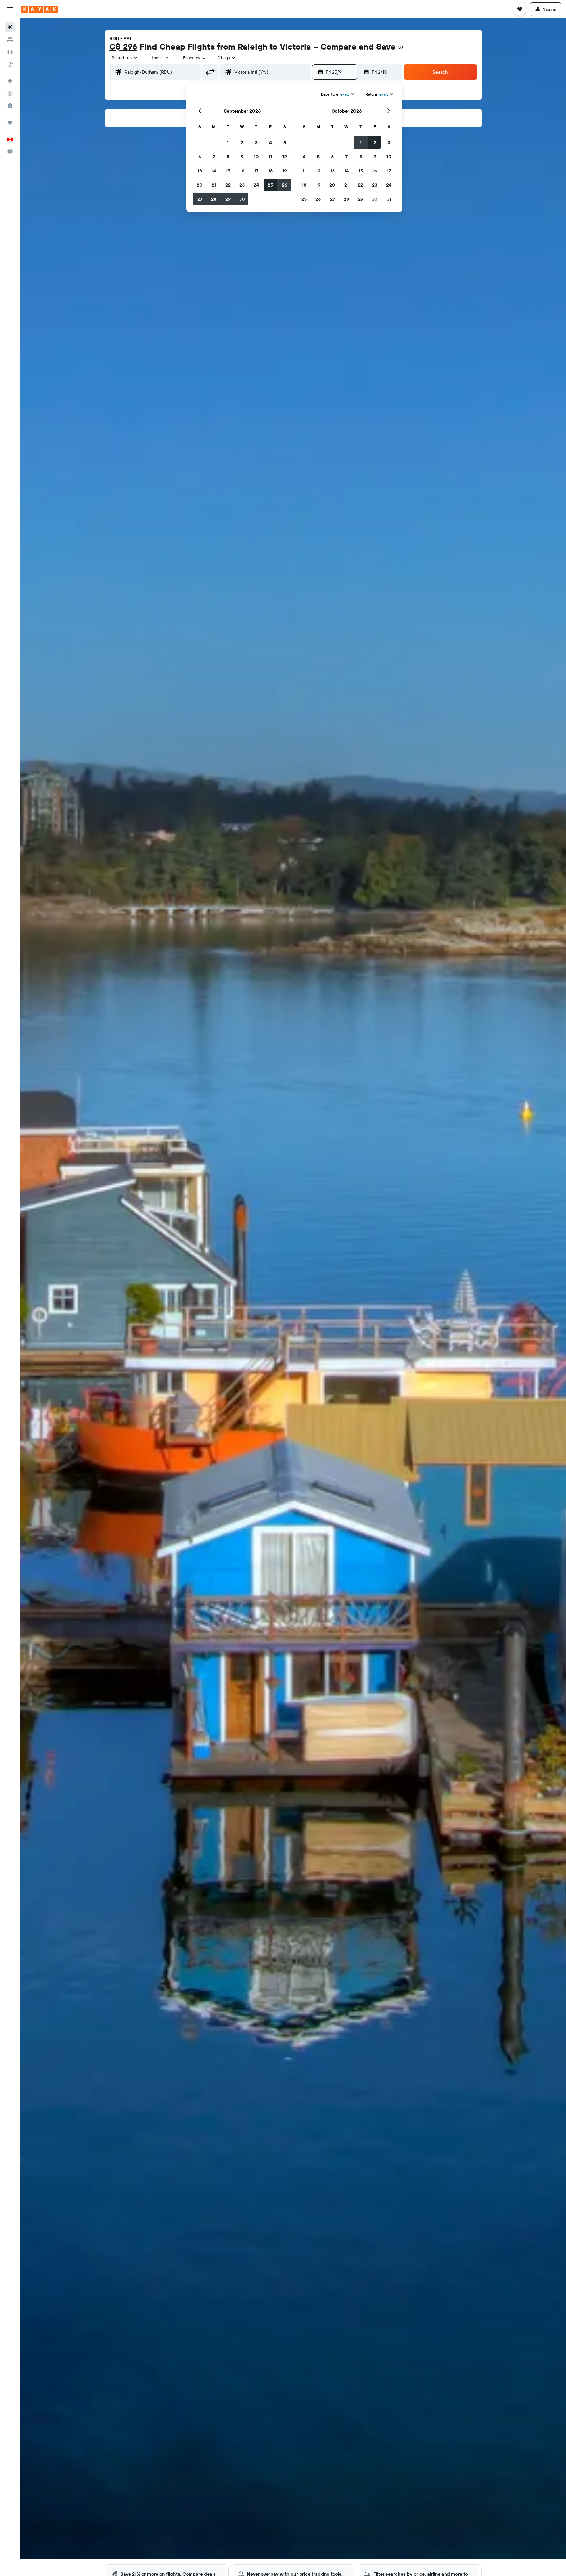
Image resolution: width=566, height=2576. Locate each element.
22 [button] (228, 185)
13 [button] (200, 171)
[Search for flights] (10, 27)
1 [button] (228, 142)
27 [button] (200, 199)
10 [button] (256, 157)
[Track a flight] (10, 93)
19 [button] (285, 171)
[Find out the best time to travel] (10, 106)
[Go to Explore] (10, 81)
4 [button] (270, 142)
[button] (10, 9)
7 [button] (214, 157)
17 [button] (256, 171)
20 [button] (200, 185)
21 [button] (214, 185)
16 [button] (242, 171)
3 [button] (256, 142)
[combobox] (125, 58)
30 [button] (242, 199)
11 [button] (270, 157)
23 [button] (242, 185)
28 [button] (214, 199)
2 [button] (242, 142)
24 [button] (256, 185)
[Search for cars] (10, 52)
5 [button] (285, 142)
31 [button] (389, 199)
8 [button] (228, 157)
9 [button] (242, 157)
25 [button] (270, 185)
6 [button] (200, 157)
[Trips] (10, 123)
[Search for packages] (10, 64)
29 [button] (228, 199)
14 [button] (214, 171)
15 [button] (228, 171)
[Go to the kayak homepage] (40, 9)
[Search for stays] (10, 40)
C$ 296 (123, 46)
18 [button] (270, 171)
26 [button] (284, 185)
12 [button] (285, 157)
